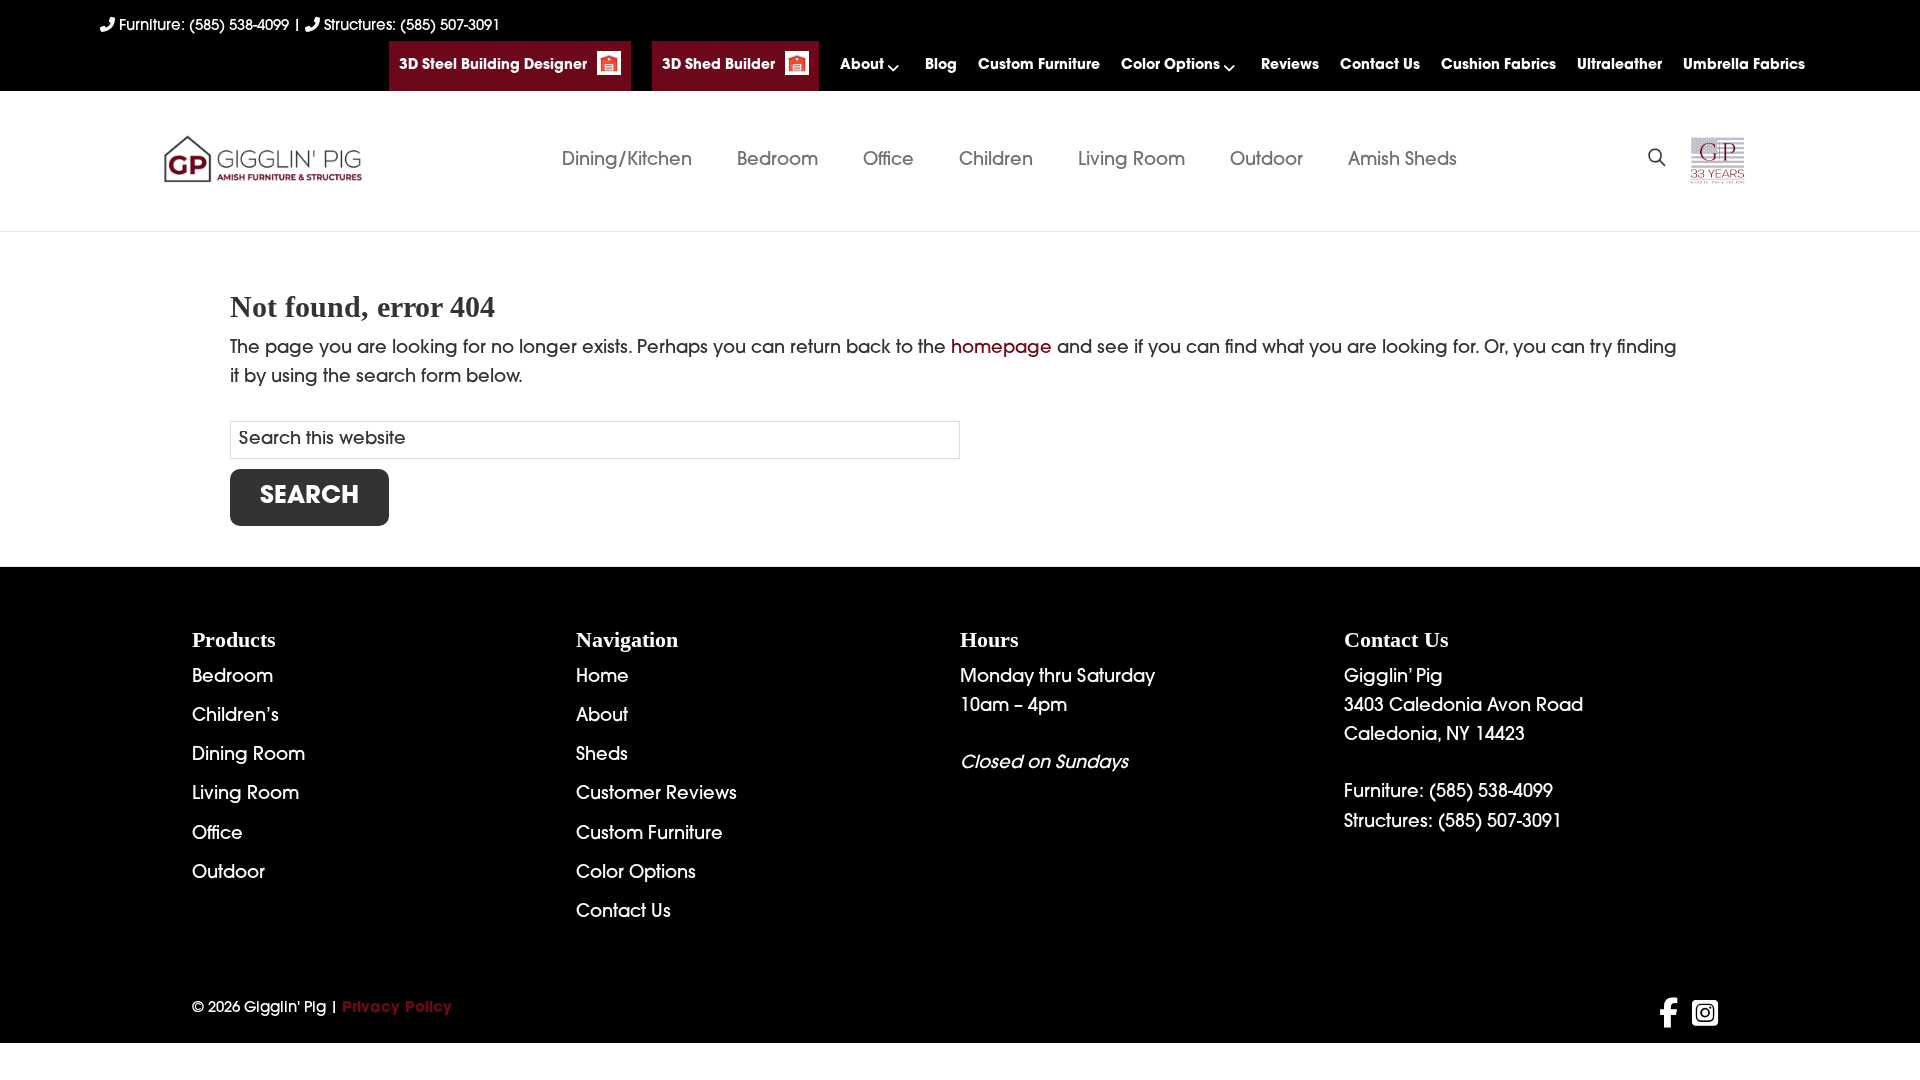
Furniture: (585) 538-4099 (204, 26)
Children (996, 161)
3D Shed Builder (718, 65)
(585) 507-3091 (1500, 823)
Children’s (235, 717)
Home (602, 678)
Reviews (1290, 65)
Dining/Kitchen (627, 161)
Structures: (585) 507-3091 (410, 26)
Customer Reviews (656, 795)
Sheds (602, 756)
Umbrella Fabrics (1744, 65)
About (862, 65)
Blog (941, 65)
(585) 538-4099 (1491, 793)
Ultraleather (1619, 65)
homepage (1001, 349)
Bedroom (777, 161)
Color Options (1170, 65)
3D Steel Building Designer (493, 65)
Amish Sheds (1402, 161)
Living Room (1131, 161)
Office (888, 161)
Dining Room (248, 756)
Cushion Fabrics (1498, 65)
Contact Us (1380, 65)
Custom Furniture (1039, 65)
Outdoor (1266, 161)
